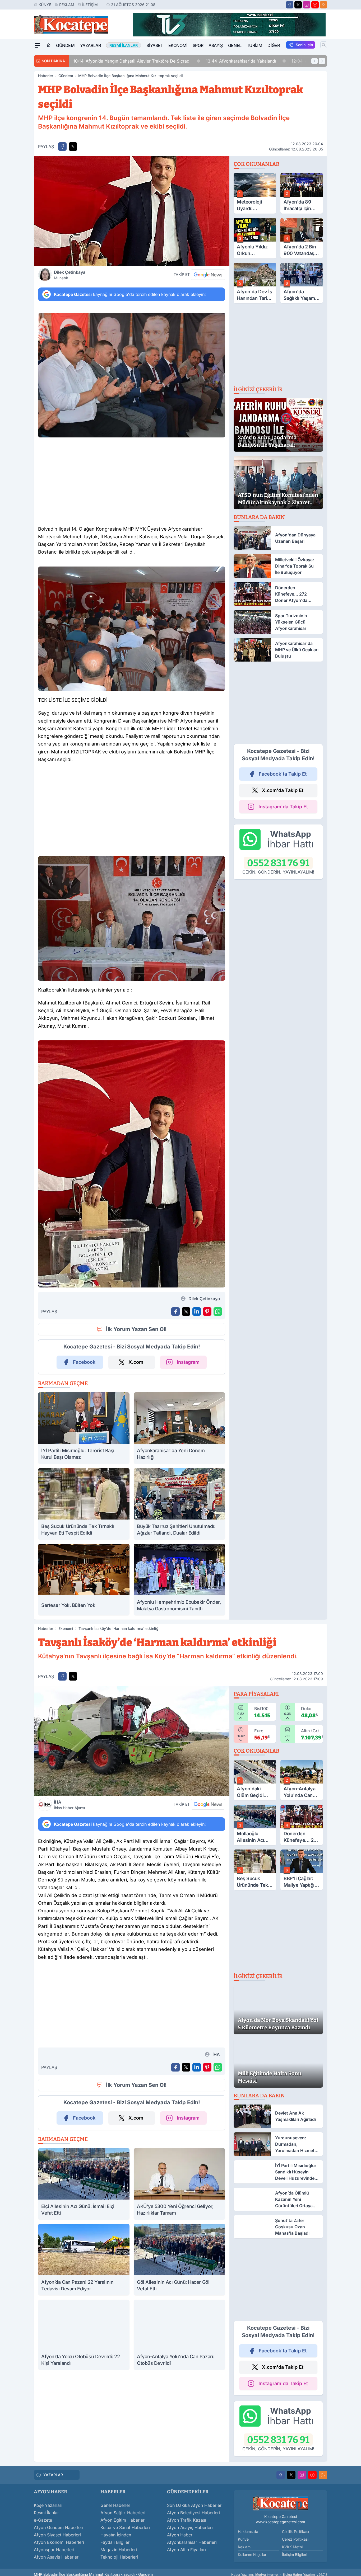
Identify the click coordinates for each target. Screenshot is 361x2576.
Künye (45, 5)
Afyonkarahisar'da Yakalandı (108, 61)
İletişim (90, 5)
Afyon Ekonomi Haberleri (59, 2552)
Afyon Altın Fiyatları (186, 2560)
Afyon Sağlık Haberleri (123, 2523)
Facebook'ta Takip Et (283, 774)
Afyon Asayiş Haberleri (57, 2567)
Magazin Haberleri (119, 2560)
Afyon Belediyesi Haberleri (193, 2523)
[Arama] (324, 45)
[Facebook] (290, 5)
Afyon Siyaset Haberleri (57, 2545)
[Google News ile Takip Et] (208, 275)
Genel (235, 45)
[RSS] (323, 5)
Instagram (188, 1362)
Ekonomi (178, 45)
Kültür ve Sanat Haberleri (125, 2537)
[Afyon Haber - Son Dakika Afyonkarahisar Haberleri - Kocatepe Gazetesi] (280, 2513)
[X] (298, 5)
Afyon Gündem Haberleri (59, 2537)
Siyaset (155, 45)
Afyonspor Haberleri (54, 2560)
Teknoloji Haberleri (119, 2567)
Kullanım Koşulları (253, 2564)
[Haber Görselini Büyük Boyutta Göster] (132, 211)
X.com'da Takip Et (283, 790)
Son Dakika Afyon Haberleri (195, 2515)
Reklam (67, 5)
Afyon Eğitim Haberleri (123, 2530)
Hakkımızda (248, 2541)
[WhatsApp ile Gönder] (218, 1311)
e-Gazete (43, 2530)
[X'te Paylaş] (73, 147)
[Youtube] (315, 5)
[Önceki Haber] (314, 61)
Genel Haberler (115, 2515)
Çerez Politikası (295, 2549)
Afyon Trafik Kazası (187, 2530)
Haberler (46, 76)
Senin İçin (304, 45)
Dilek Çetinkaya (70, 275)
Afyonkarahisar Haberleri (192, 2552)
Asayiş (216, 45)
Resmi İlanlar (46, 2523)
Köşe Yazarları (48, 2515)
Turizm (255, 45)
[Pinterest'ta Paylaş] (207, 1311)
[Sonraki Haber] (322, 61)
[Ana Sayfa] (49, 45)
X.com (136, 1362)
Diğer (274, 45)
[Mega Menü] (38, 45)
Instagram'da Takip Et (283, 807)
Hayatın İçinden (116, 2545)
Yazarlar (91, 45)
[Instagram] (307, 5)
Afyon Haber (180, 2545)
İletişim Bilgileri (295, 2564)
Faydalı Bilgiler (115, 2552)
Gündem (65, 45)
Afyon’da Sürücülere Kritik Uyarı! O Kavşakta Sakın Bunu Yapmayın (232, 61)
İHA (69, 1805)
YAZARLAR (53, 2485)
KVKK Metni (292, 2557)
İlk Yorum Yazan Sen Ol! (136, 1329)
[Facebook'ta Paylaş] (62, 147)
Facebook (84, 1362)
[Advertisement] (132, 483)
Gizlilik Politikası (295, 2541)
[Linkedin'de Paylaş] (197, 1311)
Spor (198, 45)
